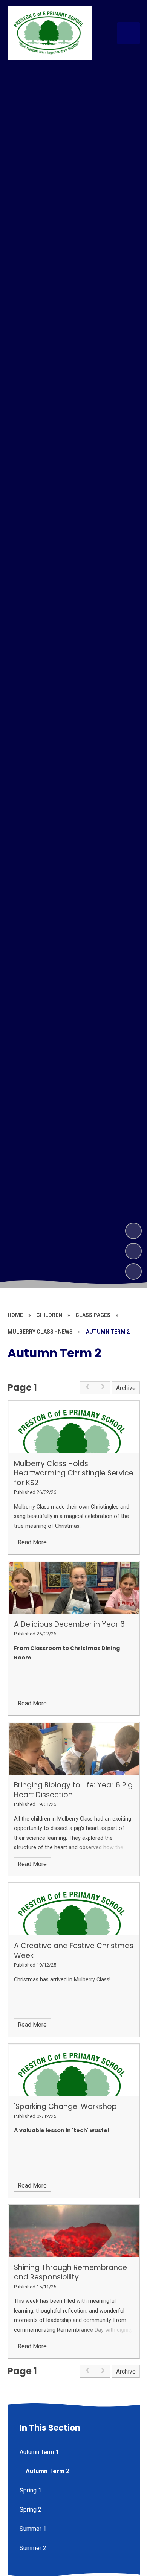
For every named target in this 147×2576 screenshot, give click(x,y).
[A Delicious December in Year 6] (74, 1588)
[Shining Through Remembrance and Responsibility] (74, 2231)
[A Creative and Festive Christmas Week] (74, 1909)
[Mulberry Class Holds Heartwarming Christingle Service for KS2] (74, 1427)
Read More (32, 1542)
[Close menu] (129, 33)
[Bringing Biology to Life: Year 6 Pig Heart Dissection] (74, 1749)
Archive (126, 1388)
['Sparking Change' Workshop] (74, 2071)
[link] (87, 1388)
